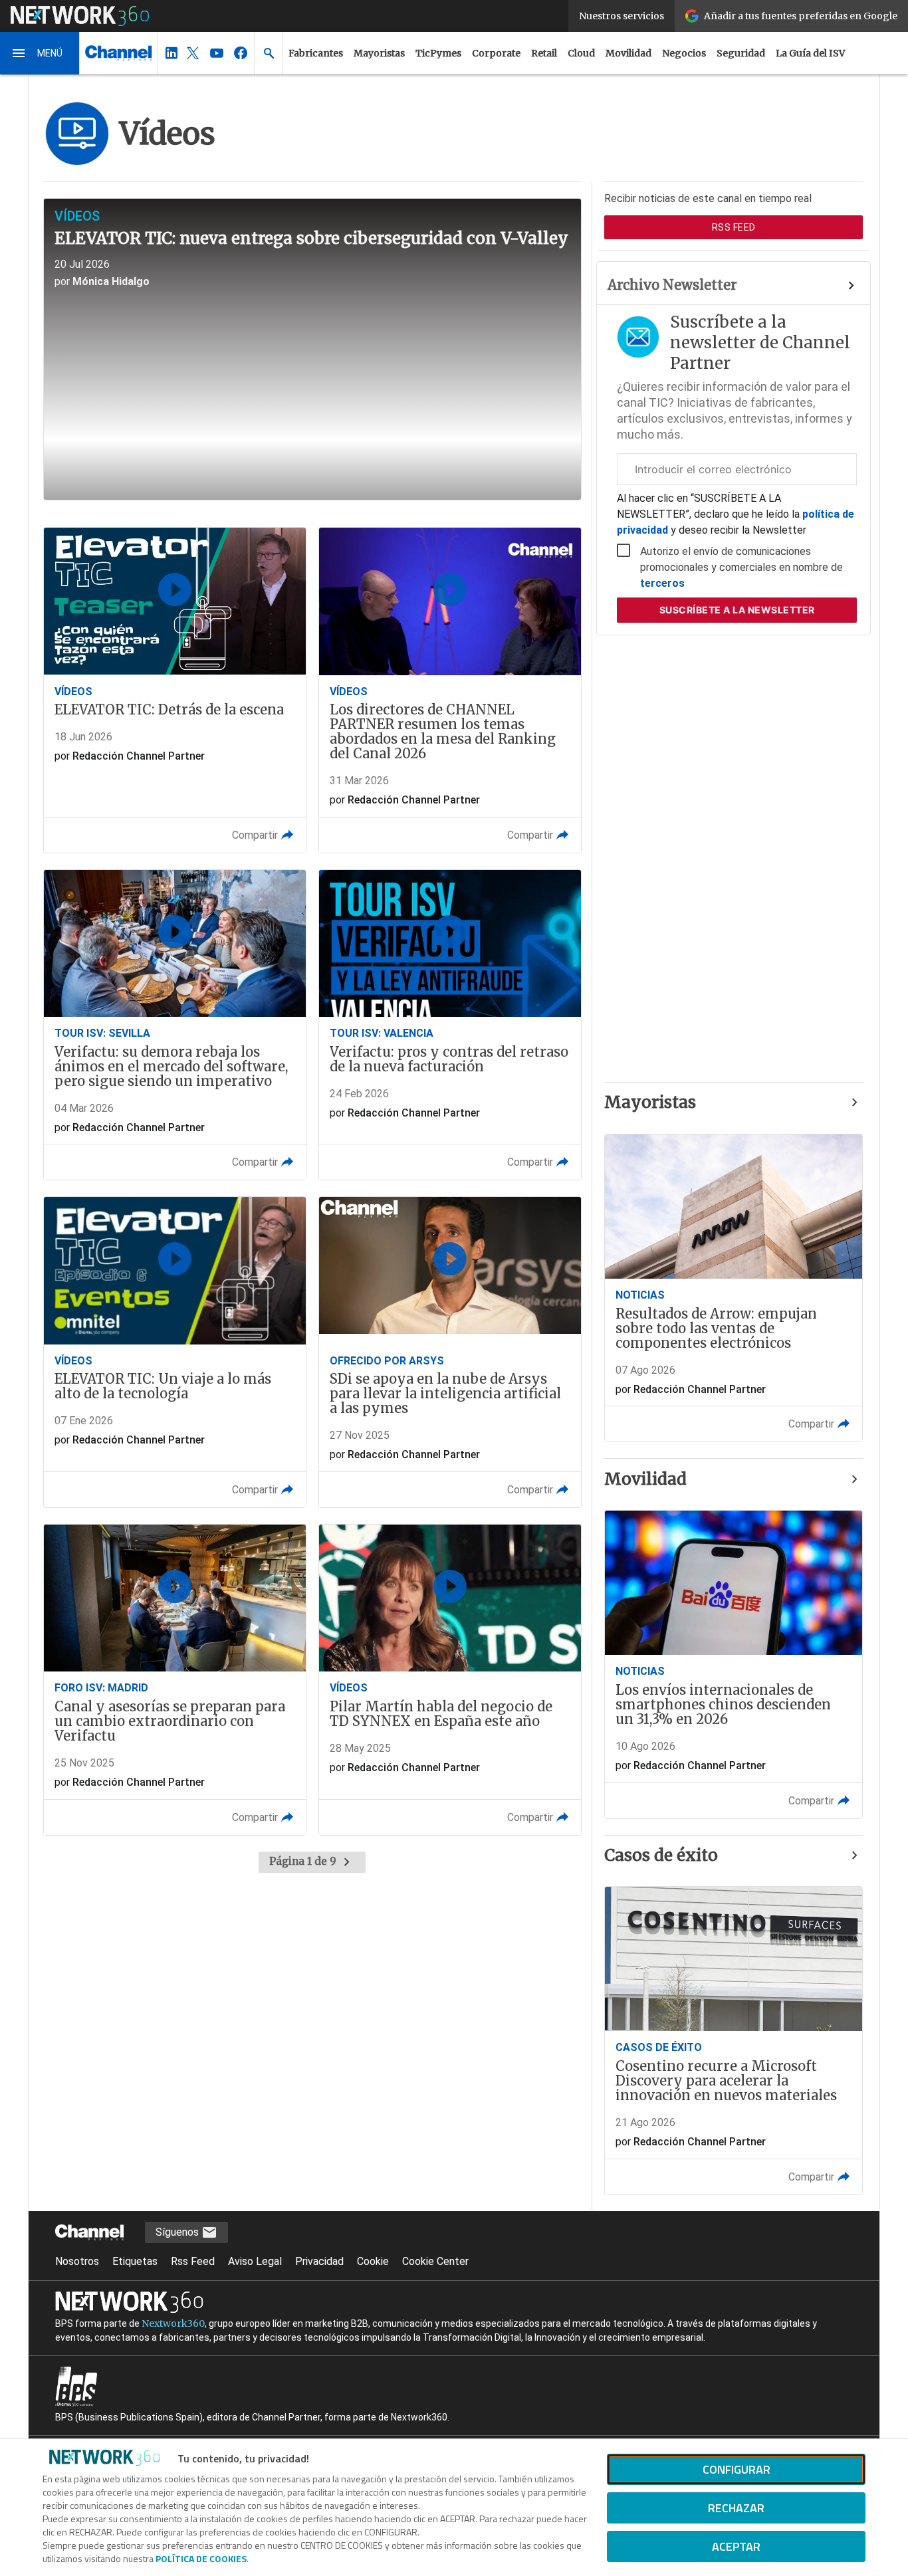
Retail (544, 53)
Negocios (684, 53)
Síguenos (178, 2232)
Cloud (581, 53)
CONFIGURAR (737, 2469)
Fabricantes (316, 53)
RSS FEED (734, 227)
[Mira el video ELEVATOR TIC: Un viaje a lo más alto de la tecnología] (175, 1352)
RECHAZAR (736, 2508)
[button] (40, 53)
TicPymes (438, 53)
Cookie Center (435, 2261)
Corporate (496, 53)
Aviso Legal (255, 2261)
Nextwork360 (173, 2323)
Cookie (373, 2261)
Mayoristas (379, 53)
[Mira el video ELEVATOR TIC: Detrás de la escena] (175, 690)
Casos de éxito (661, 1855)
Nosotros (77, 2261)
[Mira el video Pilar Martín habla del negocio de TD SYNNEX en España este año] (450, 1680)
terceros (662, 583)
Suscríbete (737, 610)
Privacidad (319, 2261)
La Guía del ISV (810, 53)
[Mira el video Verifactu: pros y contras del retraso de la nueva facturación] (450, 1025)
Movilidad (628, 53)
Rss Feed (193, 2261)
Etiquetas (135, 2261)
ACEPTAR (736, 2546)
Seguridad (741, 53)
